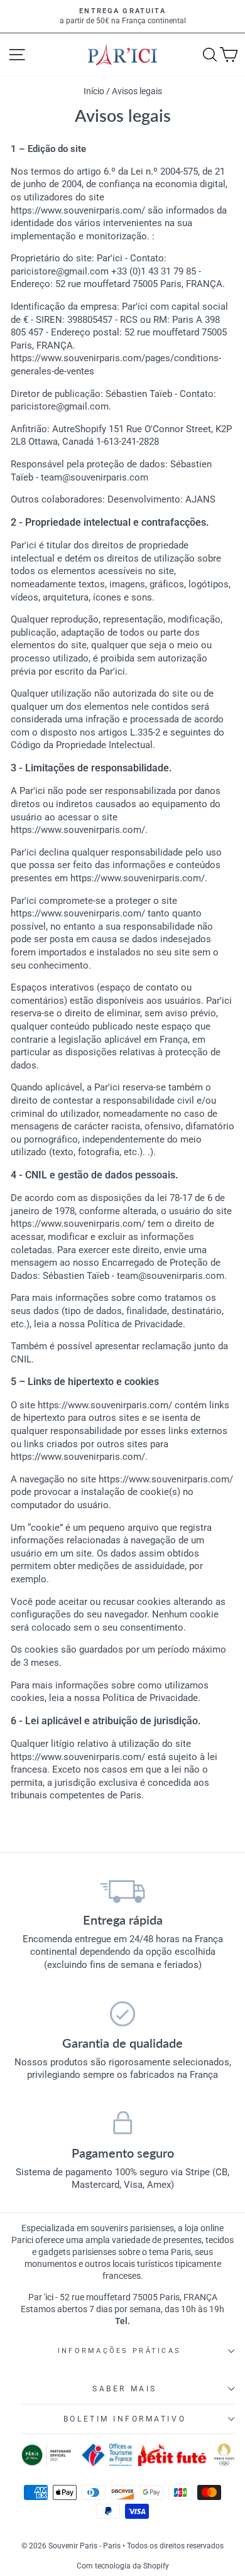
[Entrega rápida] (122, 1891)
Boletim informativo (125, 2419)
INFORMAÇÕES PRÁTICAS (119, 2351)
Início (95, 91)
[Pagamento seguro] (122, 2124)
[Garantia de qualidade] (122, 2014)
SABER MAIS (124, 2389)
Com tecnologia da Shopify (123, 2566)
